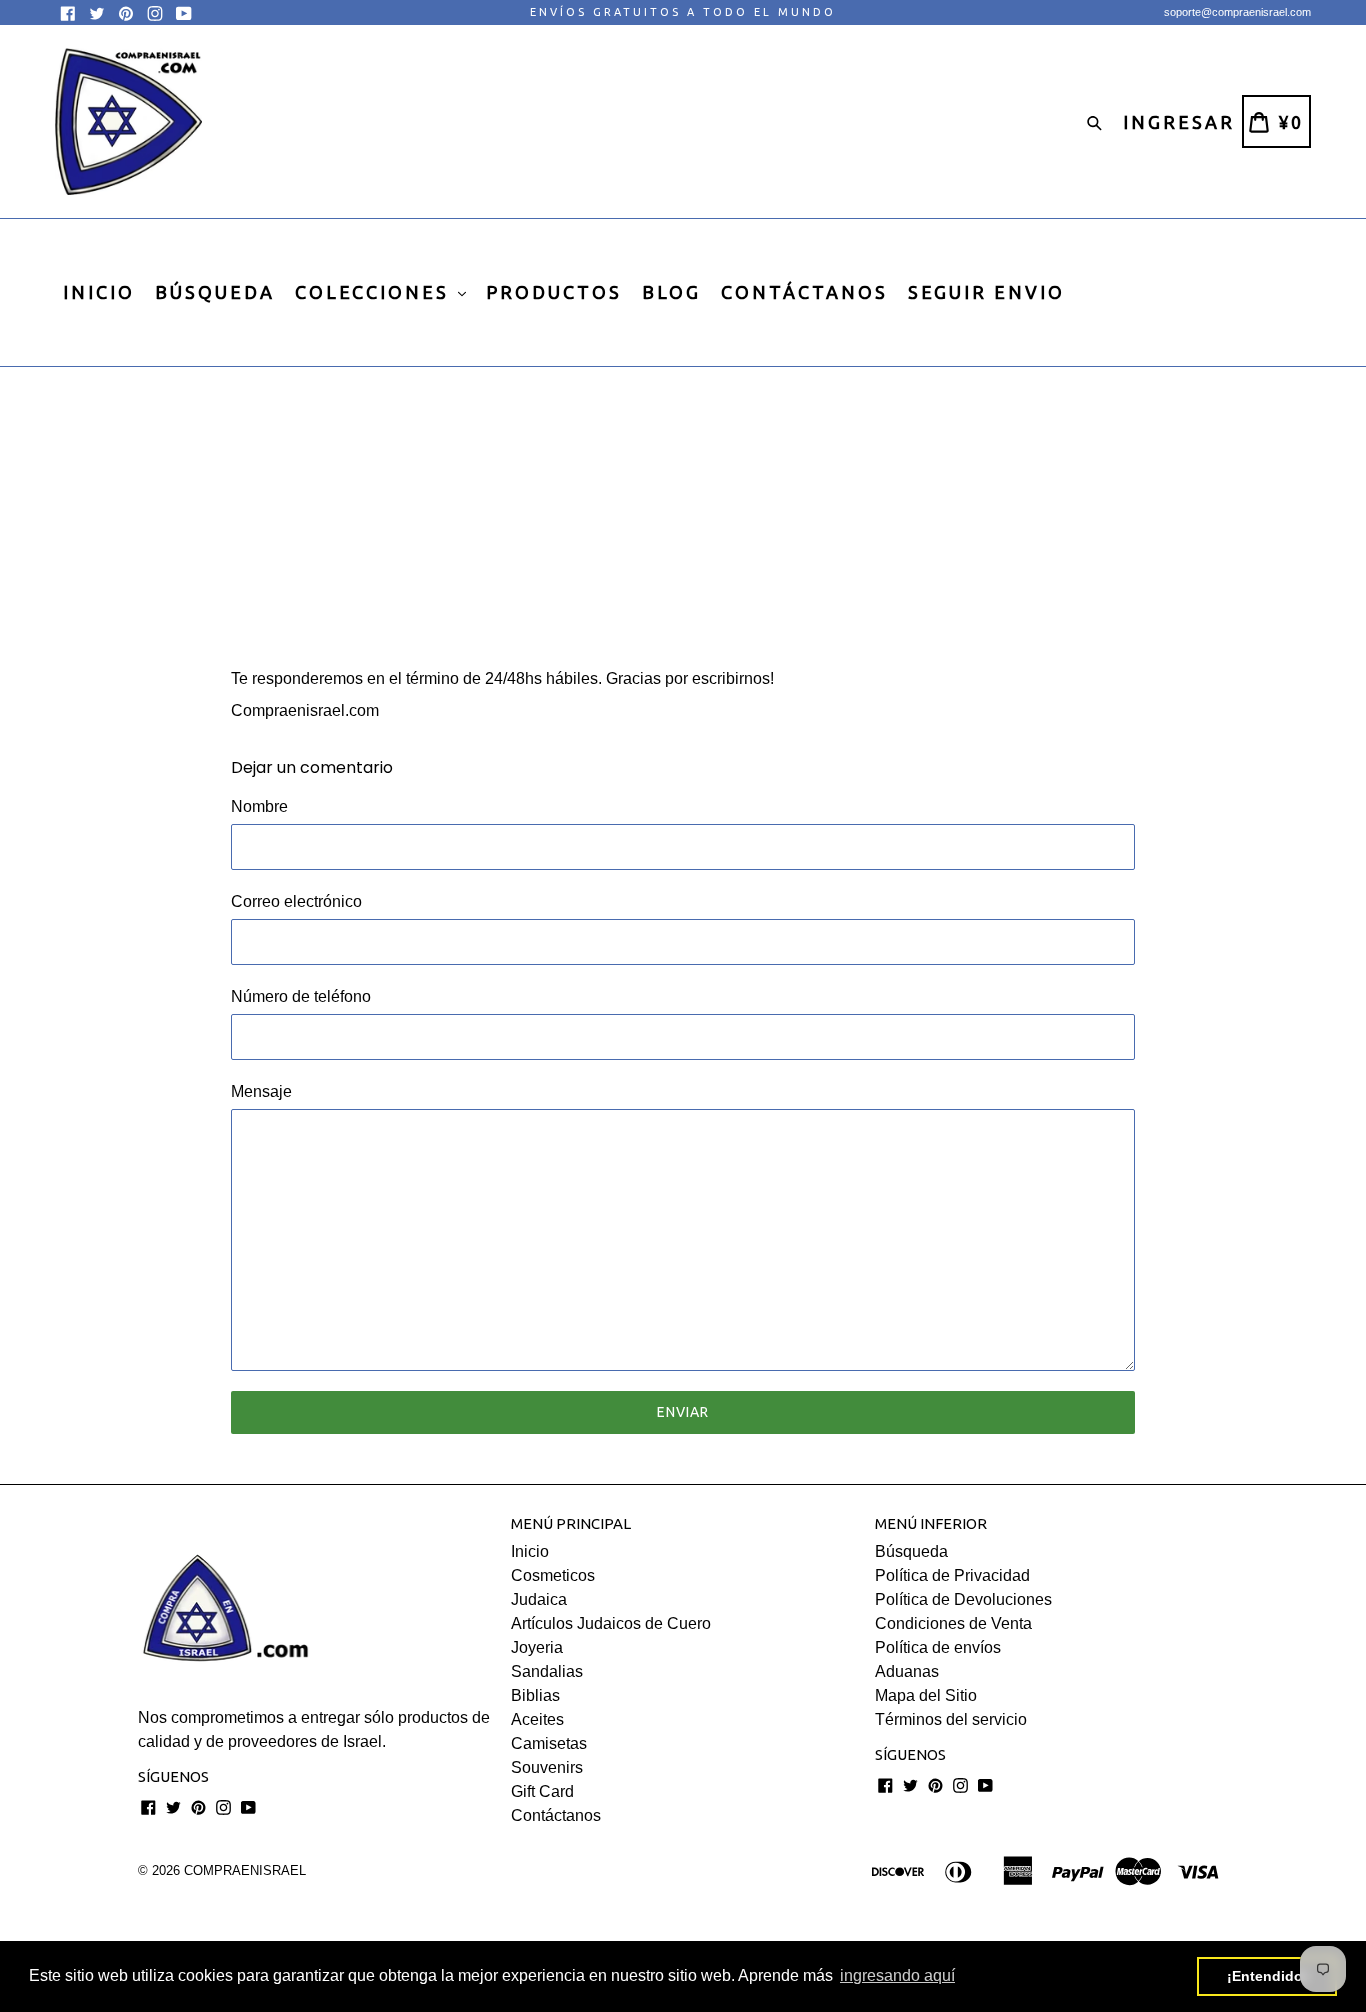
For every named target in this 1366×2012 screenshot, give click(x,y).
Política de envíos (938, 1647)
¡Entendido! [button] (1267, 1976)
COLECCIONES (375, 292)
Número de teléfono (301, 996)
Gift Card (542, 1791)
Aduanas (907, 1671)
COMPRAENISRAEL (245, 1870)
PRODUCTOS (554, 292)
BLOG (671, 292)
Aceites (537, 1719)
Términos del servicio (951, 1719)
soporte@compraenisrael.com (1237, 12)
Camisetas (549, 1743)
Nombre (259, 806)
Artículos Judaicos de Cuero (611, 1623)
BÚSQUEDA (215, 292)
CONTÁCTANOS (804, 292)
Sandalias (547, 1671)
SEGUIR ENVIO (986, 292)
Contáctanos (556, 1815)
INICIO (99, 292)
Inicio (530, 1551)
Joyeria (537, 1647)
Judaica (539, 1599)
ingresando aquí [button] (897, 1975)
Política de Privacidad (952, 1575)
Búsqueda (911, 1551)
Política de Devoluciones (963, 1599)
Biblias (535, 1695)
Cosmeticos (553, 1575)
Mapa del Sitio (926, 1695)
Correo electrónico (296, 901)
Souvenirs (547, 1767)
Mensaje (261, 1091)
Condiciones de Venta (953, 1623)
